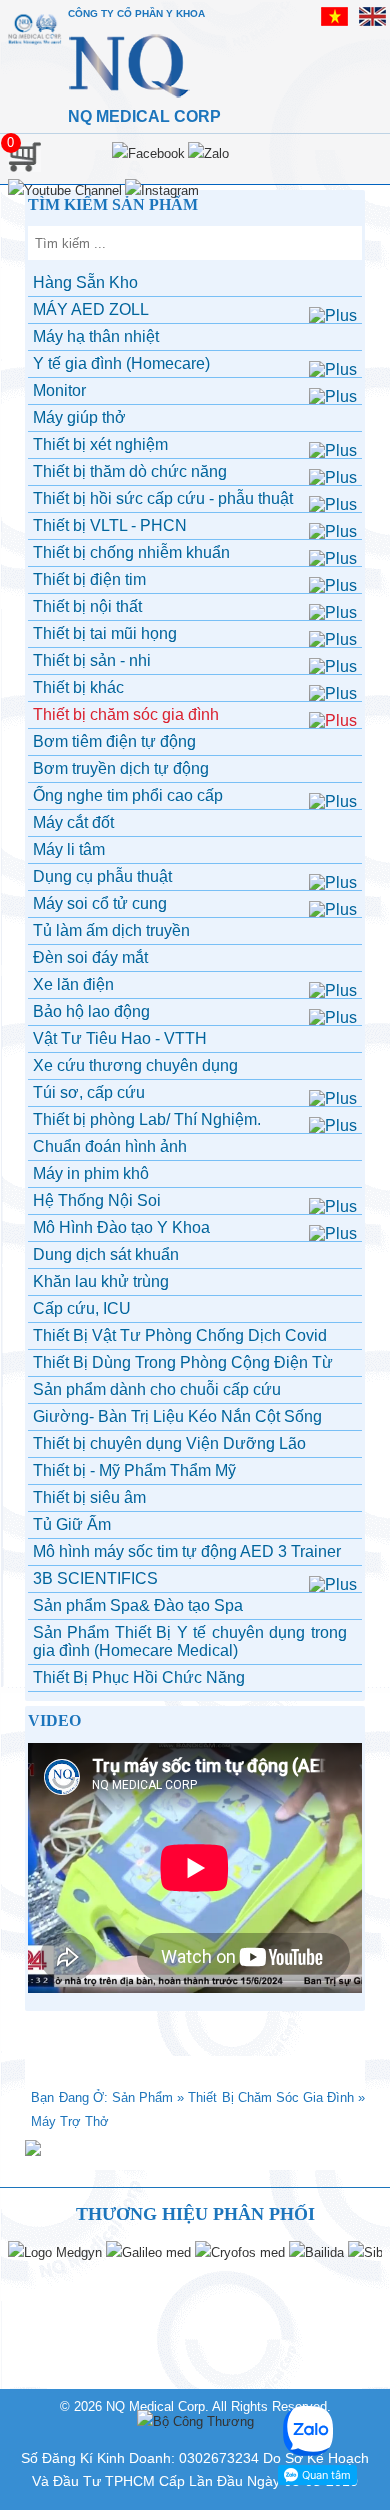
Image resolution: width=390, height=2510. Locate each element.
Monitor (59, 390)
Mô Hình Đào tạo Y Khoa (121, 1227)
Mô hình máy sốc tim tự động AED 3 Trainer (187, 1551)
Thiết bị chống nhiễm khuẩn (131, 552)
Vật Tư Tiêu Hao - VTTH (120, 1038)
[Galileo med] (148, 2252)
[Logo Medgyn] (55, 2252)
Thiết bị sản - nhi (92, 660)
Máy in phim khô (91, 1173)
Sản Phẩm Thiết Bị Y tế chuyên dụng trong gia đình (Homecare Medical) (190, 1641)
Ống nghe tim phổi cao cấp (128, 795)
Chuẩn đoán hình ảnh (110, 1146)
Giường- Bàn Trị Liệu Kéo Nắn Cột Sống (177, 1416)
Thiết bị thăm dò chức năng (130, 471)
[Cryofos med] (240, 2252)
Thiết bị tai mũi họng (105, 633)
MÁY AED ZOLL (91, 309)
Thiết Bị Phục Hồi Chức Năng (139, 1677)
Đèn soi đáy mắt (90, 957)
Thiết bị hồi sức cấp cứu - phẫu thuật (163, 498)
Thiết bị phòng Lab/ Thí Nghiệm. (147, 1119)
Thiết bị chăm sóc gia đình (126, 714)
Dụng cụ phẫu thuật (102, 876)
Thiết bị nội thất (87, 606)
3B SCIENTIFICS (95, 1578)
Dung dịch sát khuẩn (106, 1254)
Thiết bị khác (78, 687)
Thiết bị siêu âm (89, 1497)
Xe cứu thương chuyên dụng (135, 1065)
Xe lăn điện (73, 984)
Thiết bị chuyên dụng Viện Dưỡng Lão (169, 1443)
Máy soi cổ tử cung (100, 903)
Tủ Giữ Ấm (72, 1524)
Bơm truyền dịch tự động (121, 768)
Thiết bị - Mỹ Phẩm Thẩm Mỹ (134, 1470)
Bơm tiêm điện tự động (114, 741)
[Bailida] (316, 2252)
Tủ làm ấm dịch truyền (111, 930)
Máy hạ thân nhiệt (96, 336)
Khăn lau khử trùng (101, 1281)
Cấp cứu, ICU (82, 1308)
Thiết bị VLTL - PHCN (110, 525)
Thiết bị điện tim (89, 579)
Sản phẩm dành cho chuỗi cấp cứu (157, 1389)
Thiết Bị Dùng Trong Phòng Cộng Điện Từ (183, 1362)
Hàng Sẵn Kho (85, 282)
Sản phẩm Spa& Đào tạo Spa (138, 1605)
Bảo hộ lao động (91, 1011)
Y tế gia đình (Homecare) (121, 363)
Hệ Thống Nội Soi (97, 1200)
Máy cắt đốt (73, 822)
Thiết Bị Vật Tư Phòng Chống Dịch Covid (180, 1335)
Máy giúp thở (79, 417)
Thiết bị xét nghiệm (100, 444)
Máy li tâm (69, 849)
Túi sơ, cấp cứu (89, 1092)
